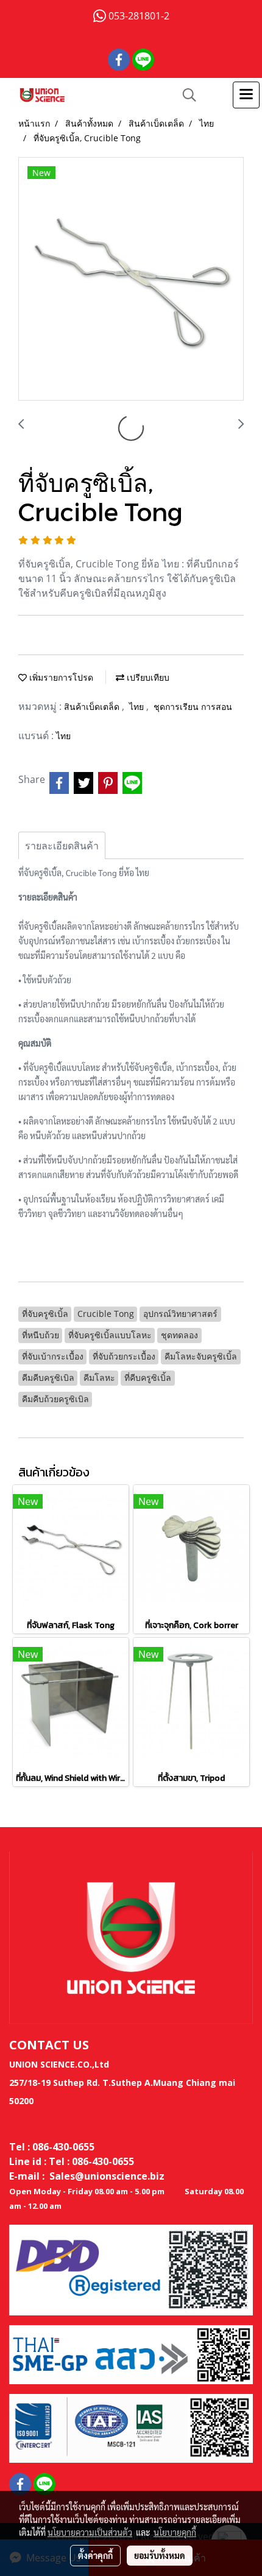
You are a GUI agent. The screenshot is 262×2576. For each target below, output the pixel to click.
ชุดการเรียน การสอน (193, 707)
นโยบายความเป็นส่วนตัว (90, 2532)
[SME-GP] (131, 2354)
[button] (185, 95)
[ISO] (131, 2427)
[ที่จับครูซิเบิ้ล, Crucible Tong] (131, 279)
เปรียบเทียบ (147, 677)
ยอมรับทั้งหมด (160, 2555)
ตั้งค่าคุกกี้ (95, 2555)
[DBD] (131, 2269)
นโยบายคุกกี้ (175, 2532)
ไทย (138, 707)
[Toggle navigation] (246, 95)
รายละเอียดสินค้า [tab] (62, 846)
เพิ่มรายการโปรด (60, 677)
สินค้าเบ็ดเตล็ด (93, 707)
